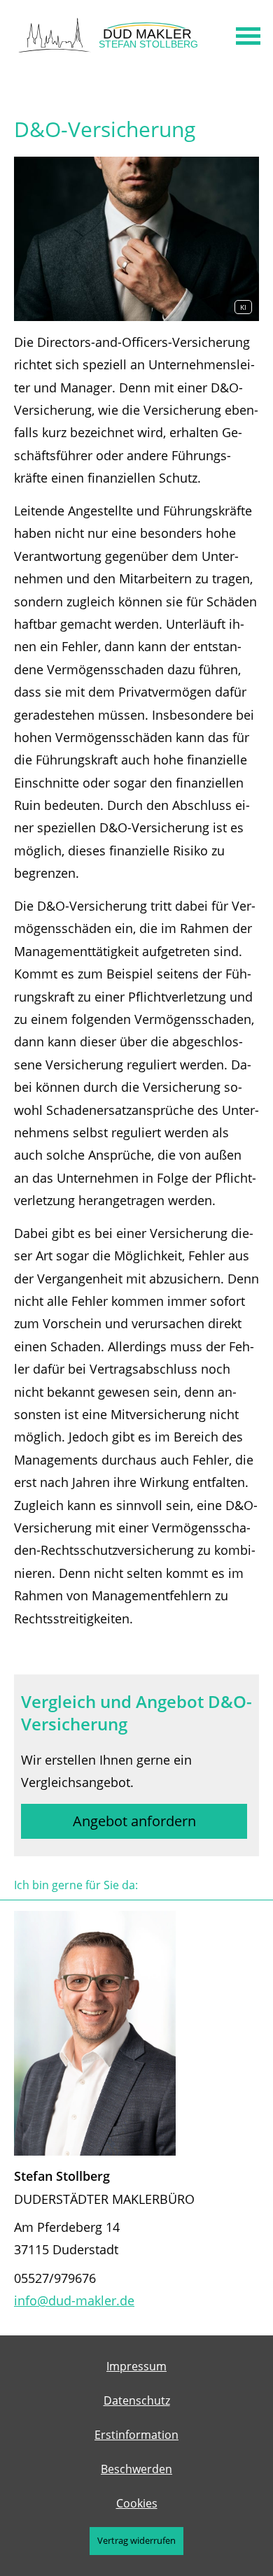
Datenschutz (137, 2400)
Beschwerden (136, 2469)
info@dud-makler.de (74, 2300)
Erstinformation (136, 2435)
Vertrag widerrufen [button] (136, 2540)
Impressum (136, 2366)
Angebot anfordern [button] (134, 1821)
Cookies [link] (137, 2503)
